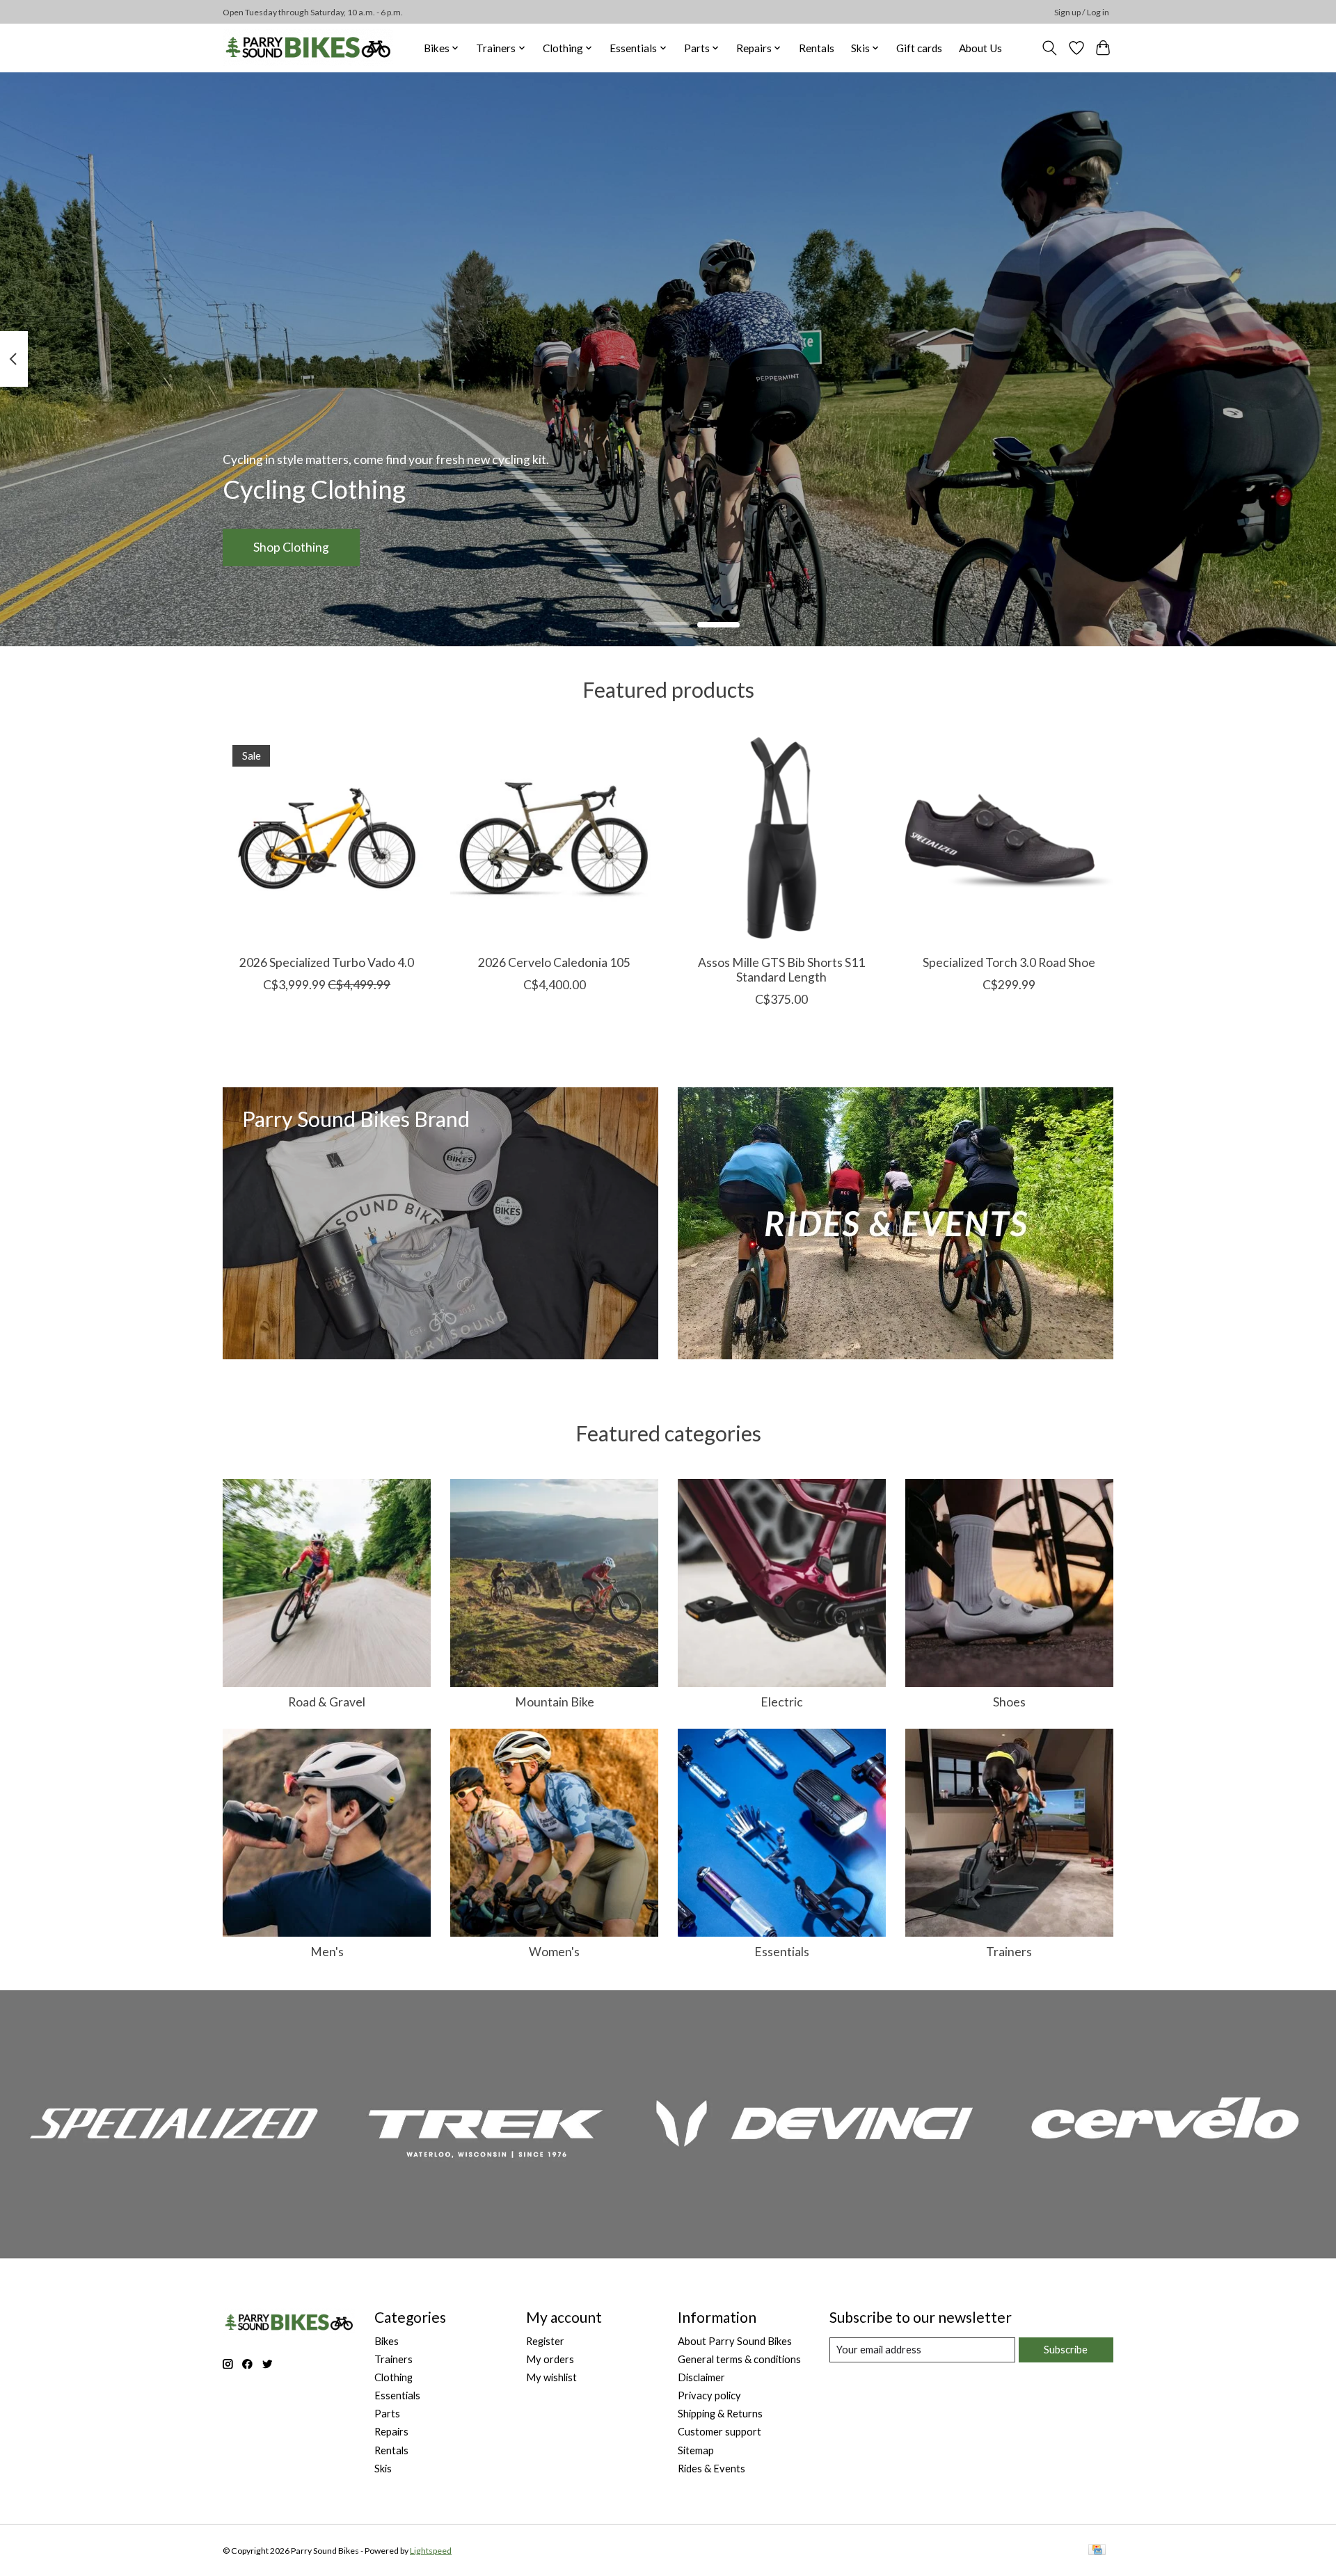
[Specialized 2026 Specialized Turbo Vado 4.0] (327, 839)
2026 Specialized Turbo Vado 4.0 (327, 962)
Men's (327, 1952)
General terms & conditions (739, 2359)
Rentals (817, 48)
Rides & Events (711, 2469)
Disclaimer (701, 2377)
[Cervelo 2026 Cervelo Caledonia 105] (554, 839)
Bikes (387, 2341)
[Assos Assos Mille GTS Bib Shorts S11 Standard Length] (782, 839)
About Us (980, 48)
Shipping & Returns (720, 2414)
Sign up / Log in (1082, 12)
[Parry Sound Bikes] (308, 48)
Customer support (719, 2432)
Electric (782, 1702)
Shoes (1009, 1702)
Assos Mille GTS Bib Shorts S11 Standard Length (781, 970)
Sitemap (696, 2450)
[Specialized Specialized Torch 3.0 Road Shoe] (1009, 839)
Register (545, 2341)
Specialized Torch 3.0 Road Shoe (1009, 962)
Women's (554, 1952)
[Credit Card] (1097, 2551)
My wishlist (551, 2377)
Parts (387, 2414)
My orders (550, 2359)
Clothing (393, 2377)
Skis (383, 2469)
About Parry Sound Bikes (735, 2341)
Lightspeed (431, 2551)
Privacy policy (709, 2395)
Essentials (782, 1952)
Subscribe (1066, 2350)
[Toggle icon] (1050, 48)
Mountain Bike (555, 1702)
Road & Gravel (327, 1702)
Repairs (391, 2432)
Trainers (1009, 1952)
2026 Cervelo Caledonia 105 (554, 962)
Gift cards (919, 48)
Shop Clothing (291, 547)
